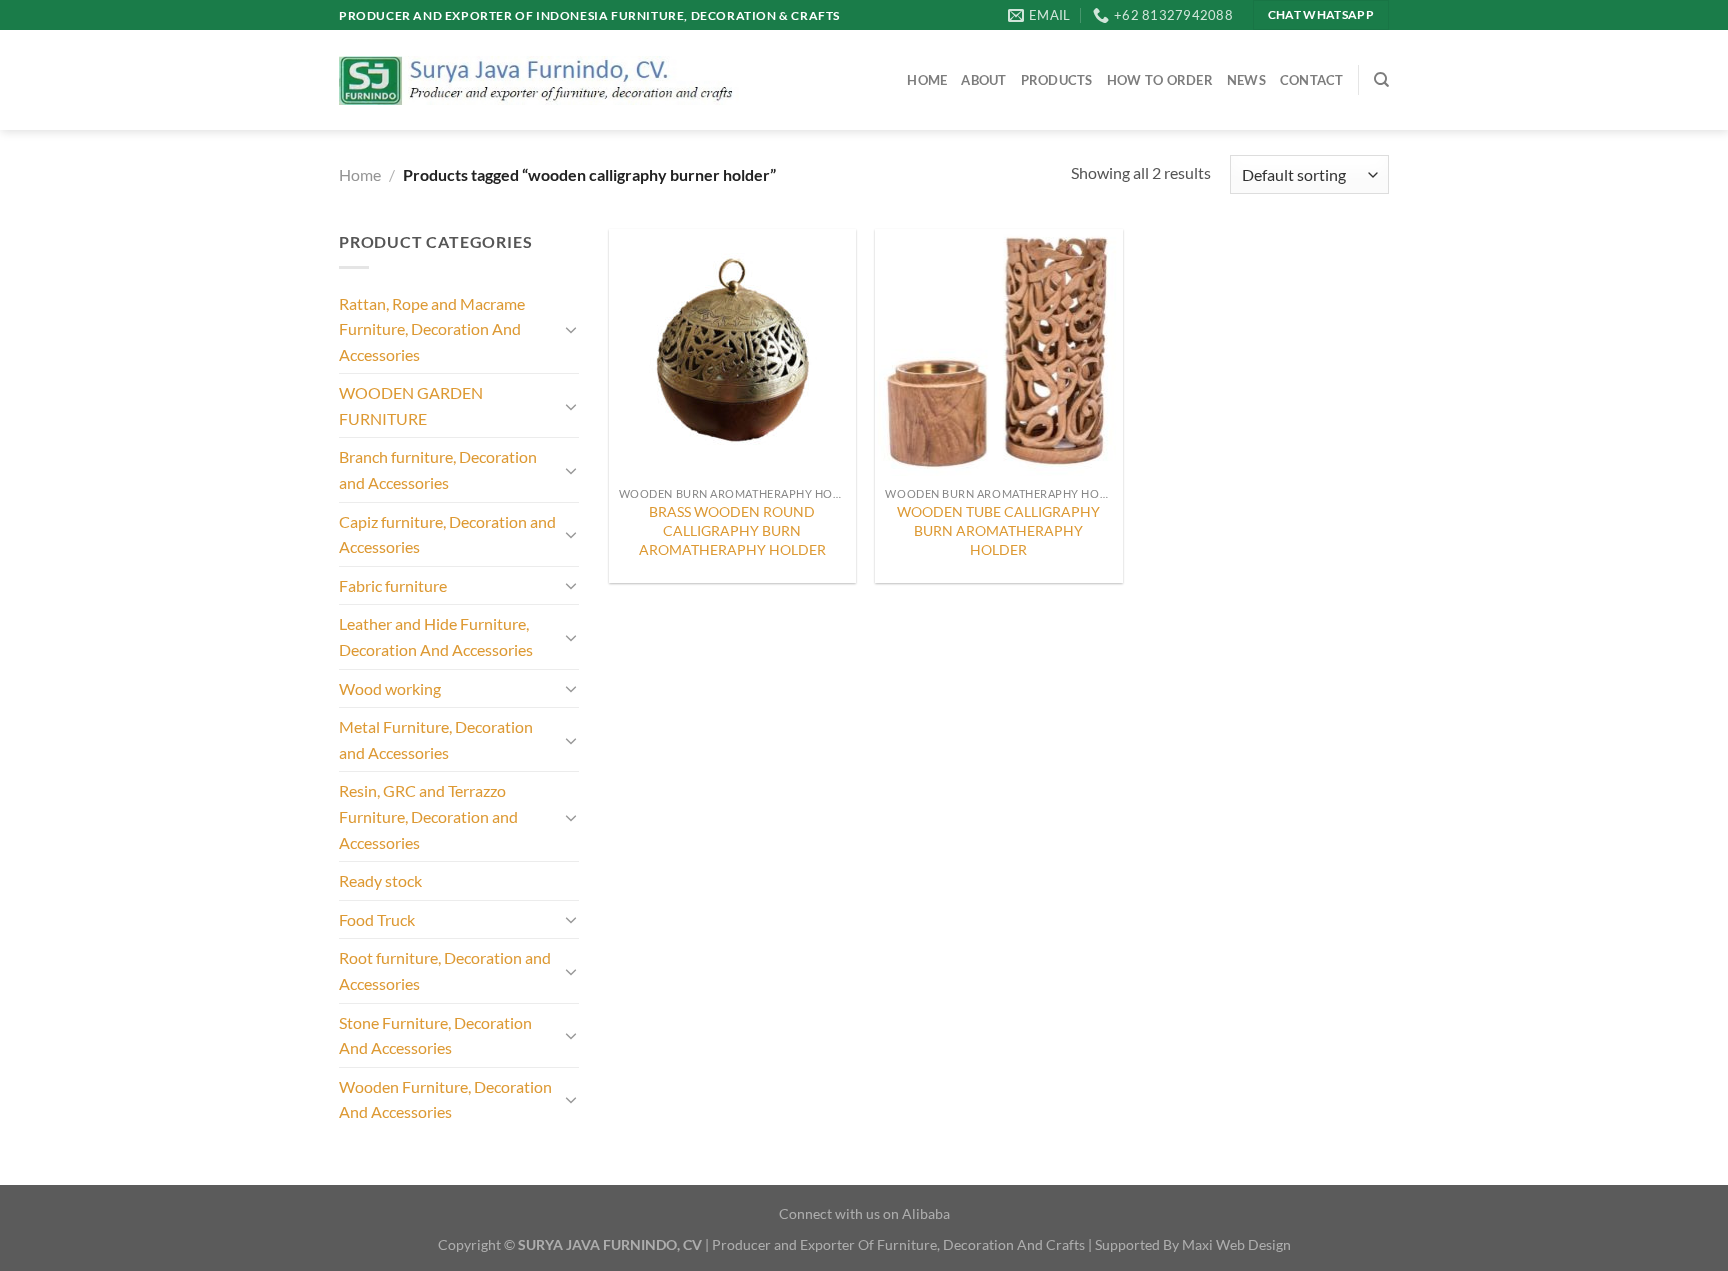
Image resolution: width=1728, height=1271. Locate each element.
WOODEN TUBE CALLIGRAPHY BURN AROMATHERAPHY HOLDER (998, 530)
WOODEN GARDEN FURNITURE (411, 405)
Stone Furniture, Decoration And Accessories (435, 1035)
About (983, 80)
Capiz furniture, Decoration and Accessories (447, 534)
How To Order (1160, 80)
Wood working (390, 688)
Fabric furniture (393, 585)
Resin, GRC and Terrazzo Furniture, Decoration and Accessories (428, 816)
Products (1057, 80)
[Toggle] (571, 329)
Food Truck (377, 919)
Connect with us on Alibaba (864, 1213)
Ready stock (380, 880)
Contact (1312, 80)
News (1246, 80)
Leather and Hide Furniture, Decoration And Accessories (436, 636)
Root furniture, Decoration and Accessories (445, 970)
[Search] (1381, 80)
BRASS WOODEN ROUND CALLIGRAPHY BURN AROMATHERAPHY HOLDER (732, 530)
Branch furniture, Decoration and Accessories (438, 469)
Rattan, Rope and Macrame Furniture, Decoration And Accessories (432, 329)
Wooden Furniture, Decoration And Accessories (445, 1099)
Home (927, 80)
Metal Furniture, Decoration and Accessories (436, 739)
